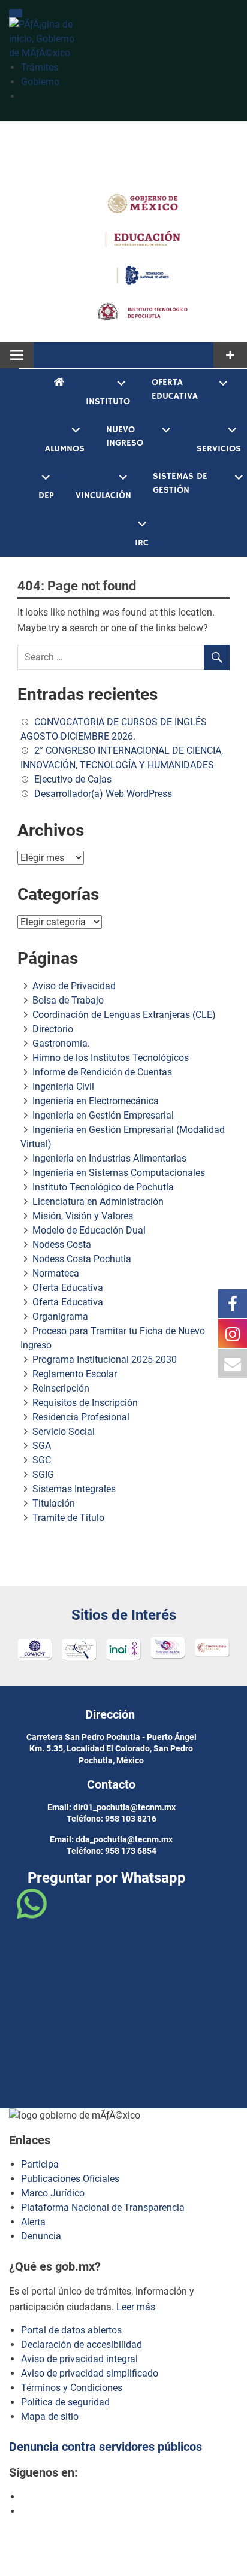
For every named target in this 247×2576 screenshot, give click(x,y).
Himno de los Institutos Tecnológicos (111, 1058)
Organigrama (60, 1316)
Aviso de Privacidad (74, 986)
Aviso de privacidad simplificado (90, 2373)
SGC (42, 1460)
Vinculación (103, 495)
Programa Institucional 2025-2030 (105, 1360)
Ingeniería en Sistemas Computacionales (119, 1173)
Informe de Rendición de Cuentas (102, 1072)
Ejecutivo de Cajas (73, 779)
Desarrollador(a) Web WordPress (103, 794)
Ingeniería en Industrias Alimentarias (109, 1158)
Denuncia (41, 2236)
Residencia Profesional (81, 1417)
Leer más (136, 2307)
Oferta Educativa (175, 389)
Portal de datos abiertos (71, 2330)
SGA (42, 1446)
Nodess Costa (62, 1245)
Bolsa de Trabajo (68, 1000)
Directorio (53, 1029)
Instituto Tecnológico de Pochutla (103, 1187)
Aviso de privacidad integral (79, 2359)
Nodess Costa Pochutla (82, 1259)
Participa (40, 2164)
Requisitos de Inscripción (85, 1403)
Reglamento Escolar (75, 1374)
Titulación (54, 1503)
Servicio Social (64, 1431)
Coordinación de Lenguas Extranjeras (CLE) (124, 1015)
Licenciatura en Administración (98, 1201)
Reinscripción (61, 1388)
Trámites (40, 67)
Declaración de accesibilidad (82, 2345)
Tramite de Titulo (68, 1518)
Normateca (56, 1273)
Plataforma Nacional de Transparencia (103, 2207)
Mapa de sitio (50, 2416)
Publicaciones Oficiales (70, 2179)
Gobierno (40, 82)
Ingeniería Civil (63, 1087)
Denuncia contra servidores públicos (106, 2447)
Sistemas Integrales (74, 1489)
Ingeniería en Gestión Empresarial (103, 1115)
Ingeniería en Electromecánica (96, 1101)
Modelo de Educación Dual (89, 1230)
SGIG (43, 1475)
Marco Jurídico (53, 2193)
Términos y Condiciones (72, 2388)
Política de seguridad (65, 2402)
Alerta (33, 2222)
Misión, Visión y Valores (83, 1216)
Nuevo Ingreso (125, 437)
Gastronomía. (61, 1043)
